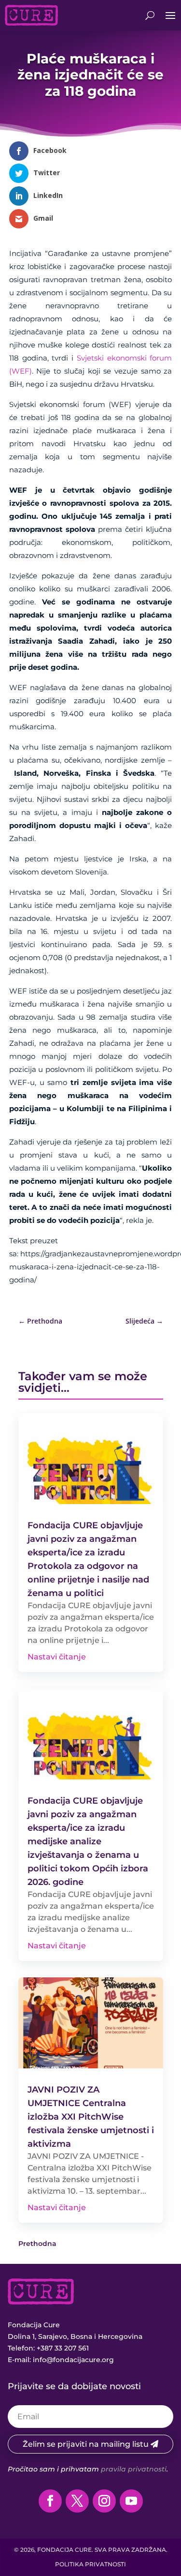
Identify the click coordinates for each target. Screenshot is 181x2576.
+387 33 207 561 (63, 2348)
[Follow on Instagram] (104, 2501)
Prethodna (37, 2244)
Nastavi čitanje (57, 1657)
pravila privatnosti (134, 2469)
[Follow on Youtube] (131, 2501)
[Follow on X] (77, 2501)
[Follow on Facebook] (50, 2501)
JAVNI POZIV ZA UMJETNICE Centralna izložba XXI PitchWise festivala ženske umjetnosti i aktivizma (91, 2117)
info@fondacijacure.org (73, 2360)
